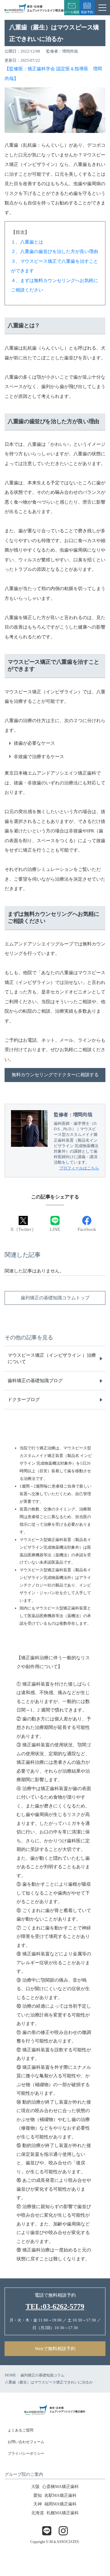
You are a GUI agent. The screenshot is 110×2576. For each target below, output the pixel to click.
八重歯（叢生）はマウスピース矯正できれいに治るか (49, 2382)
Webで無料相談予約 (55, 2349)
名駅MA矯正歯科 (55, 2495)
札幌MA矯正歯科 (55, 2513)
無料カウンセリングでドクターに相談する (55, 1075)
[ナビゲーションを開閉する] (102, 8)
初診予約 (87, 12)
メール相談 (72, 12)
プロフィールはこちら (79, 1168)
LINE (55, 1229)
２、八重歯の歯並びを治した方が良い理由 (55, 251)
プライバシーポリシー (26, 2453)
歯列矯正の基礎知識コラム (42, 2375)
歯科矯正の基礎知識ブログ (35, 1381)
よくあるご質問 (20, 2430)
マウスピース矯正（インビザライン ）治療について (52, 1358)
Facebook (87, 1229)
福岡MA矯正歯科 (55, 2504)
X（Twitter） (23, 1229)
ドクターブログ (24, 1400)
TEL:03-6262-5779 (55, 2306)
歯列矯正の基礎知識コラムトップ (55, 1298)
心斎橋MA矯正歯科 (55, 2487)
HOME (10, 2375)
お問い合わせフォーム (26, 2442)
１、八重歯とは (27, 242)
